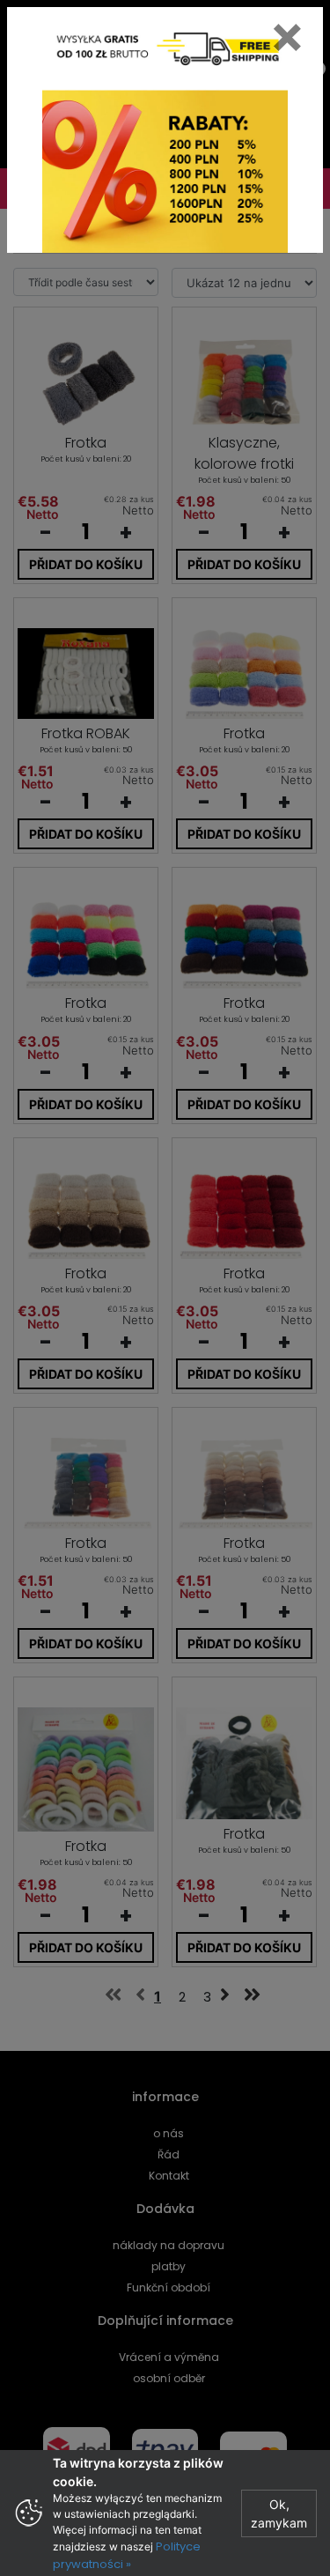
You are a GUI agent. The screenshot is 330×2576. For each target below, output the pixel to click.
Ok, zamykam (279, 2513)
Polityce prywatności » (127, 2555)
